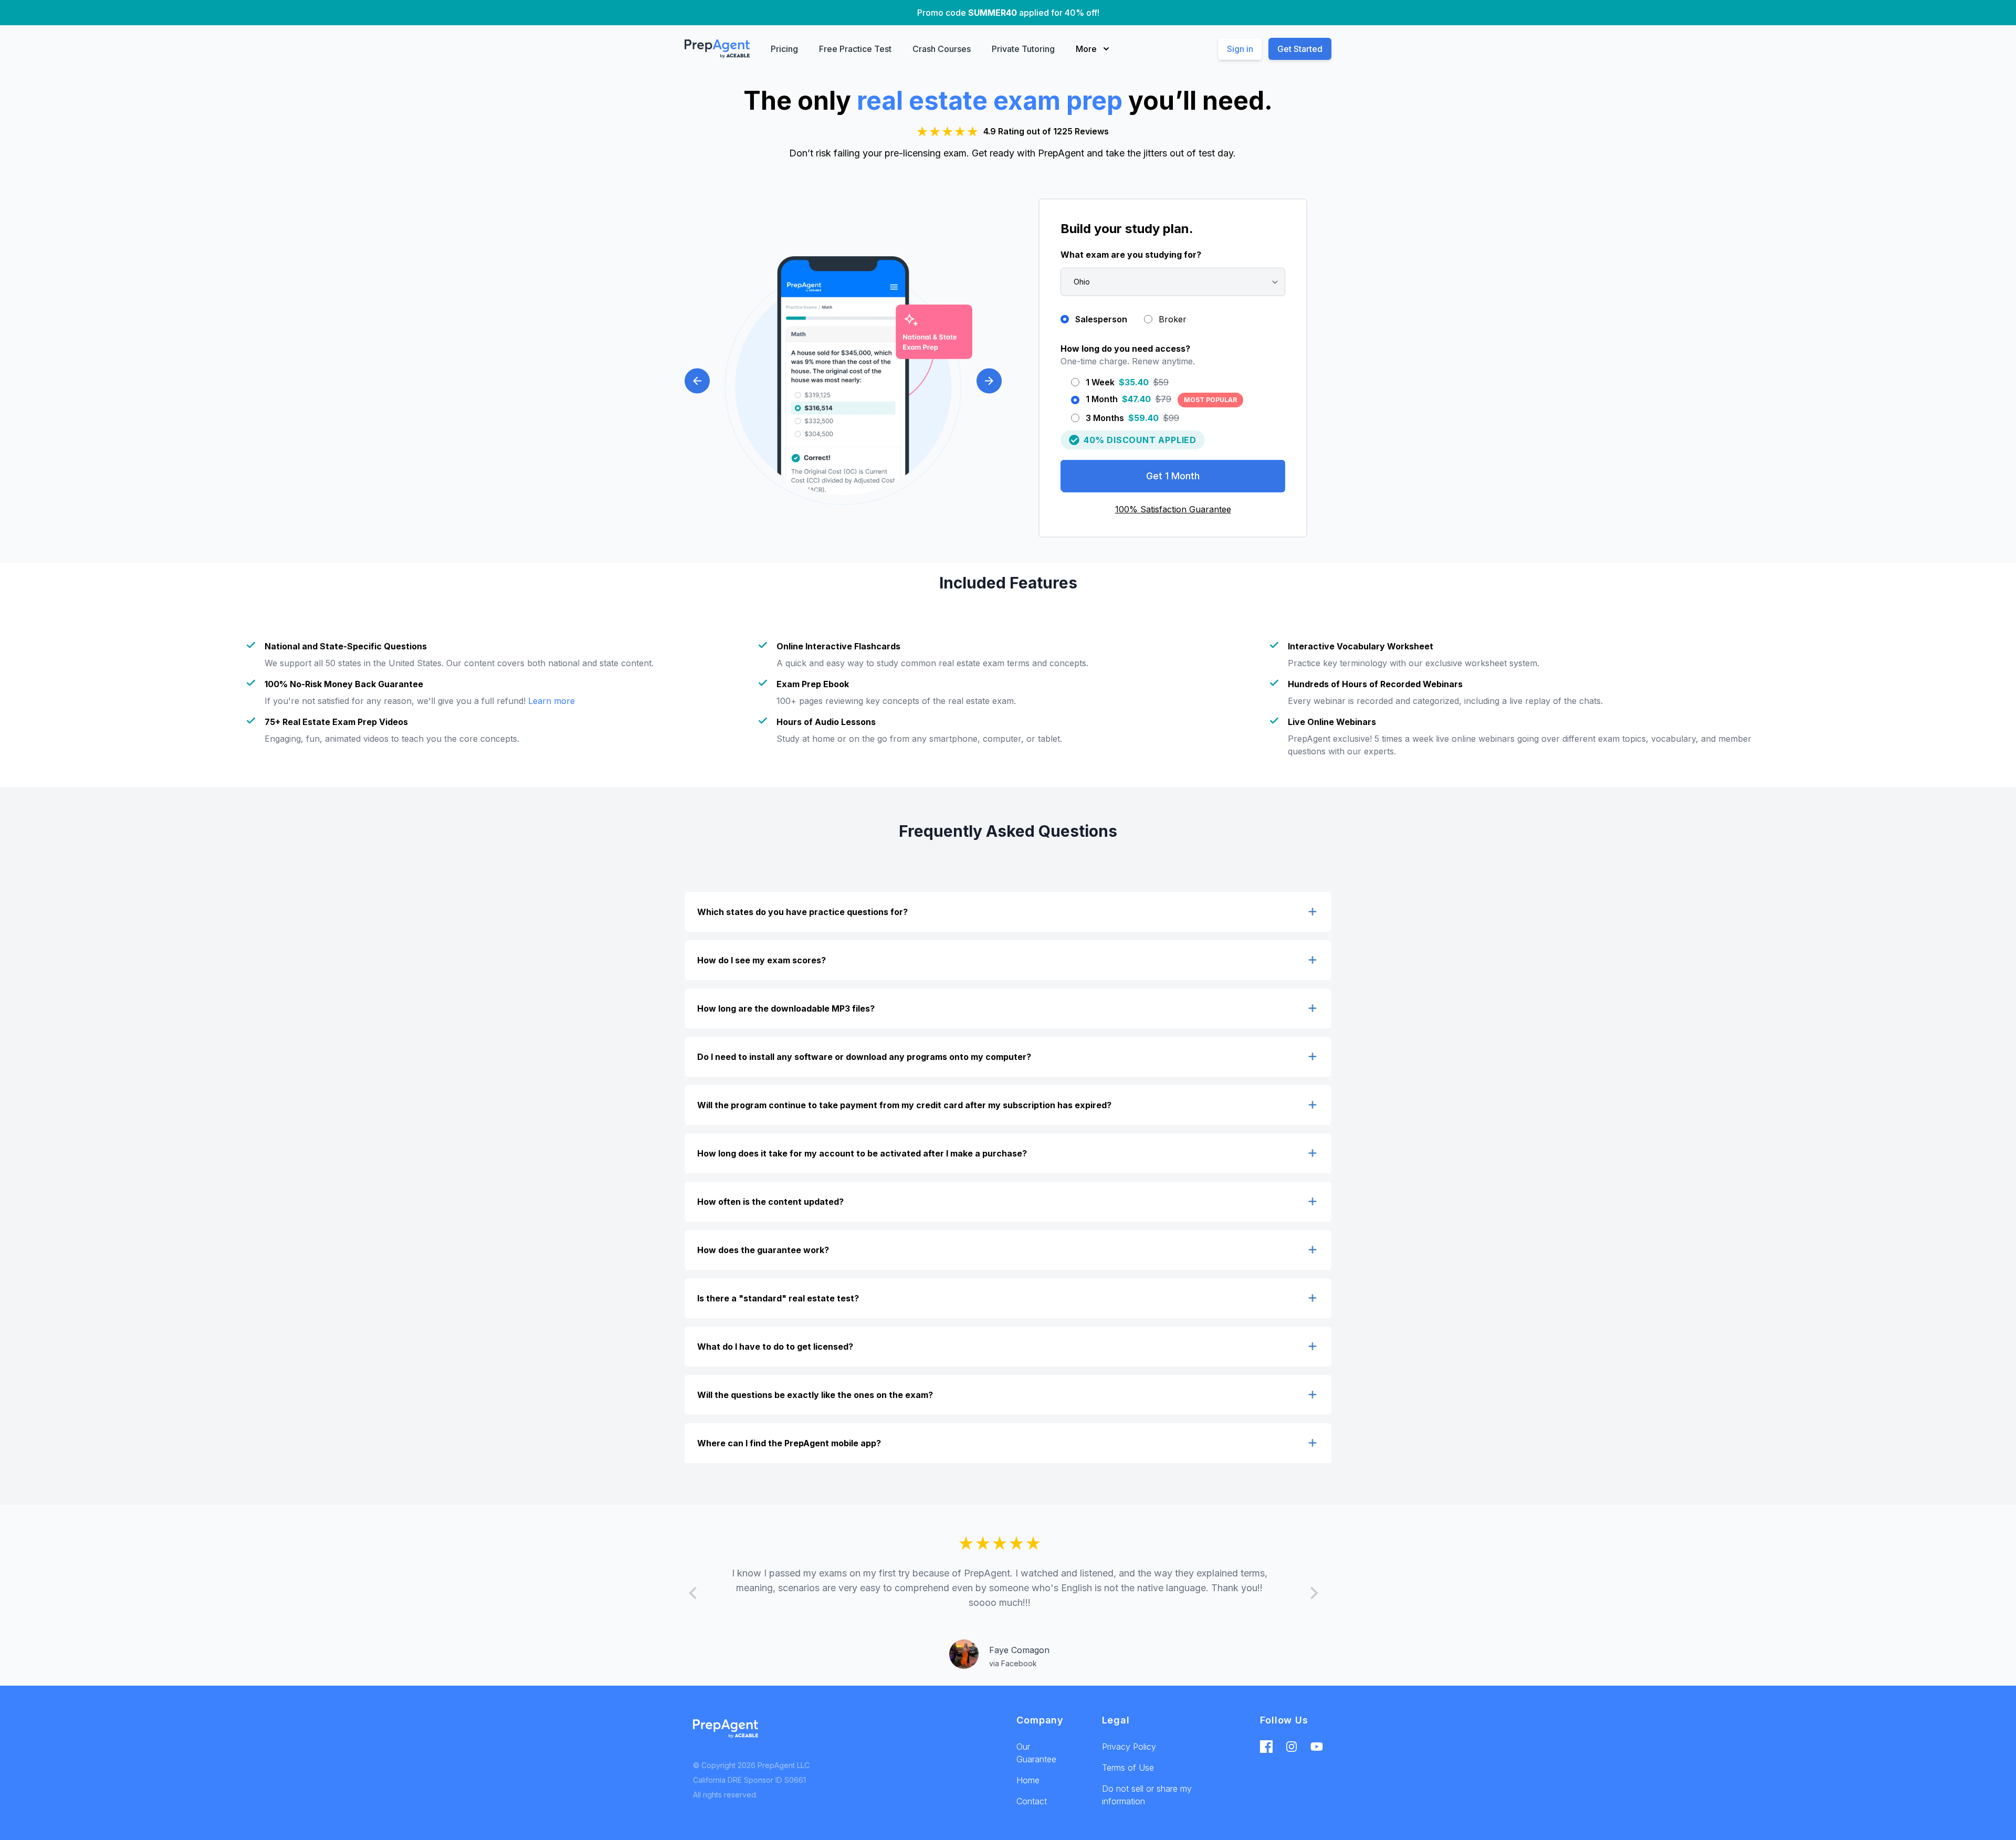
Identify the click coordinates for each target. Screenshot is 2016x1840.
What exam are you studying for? (1131, 255)
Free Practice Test (855, 49)
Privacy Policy (1129, 1747)
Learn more (552, 701)
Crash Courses (942, 49)
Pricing (784, 49)
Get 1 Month (1173, 476)
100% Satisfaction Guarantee (1173, 509)
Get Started (1300, 49)
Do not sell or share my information (1147, 1795)
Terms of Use (1128, 1768)
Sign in (1240, 49)
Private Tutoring (1023, 49)
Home (1028, 1780)
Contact (1032, 1801)
